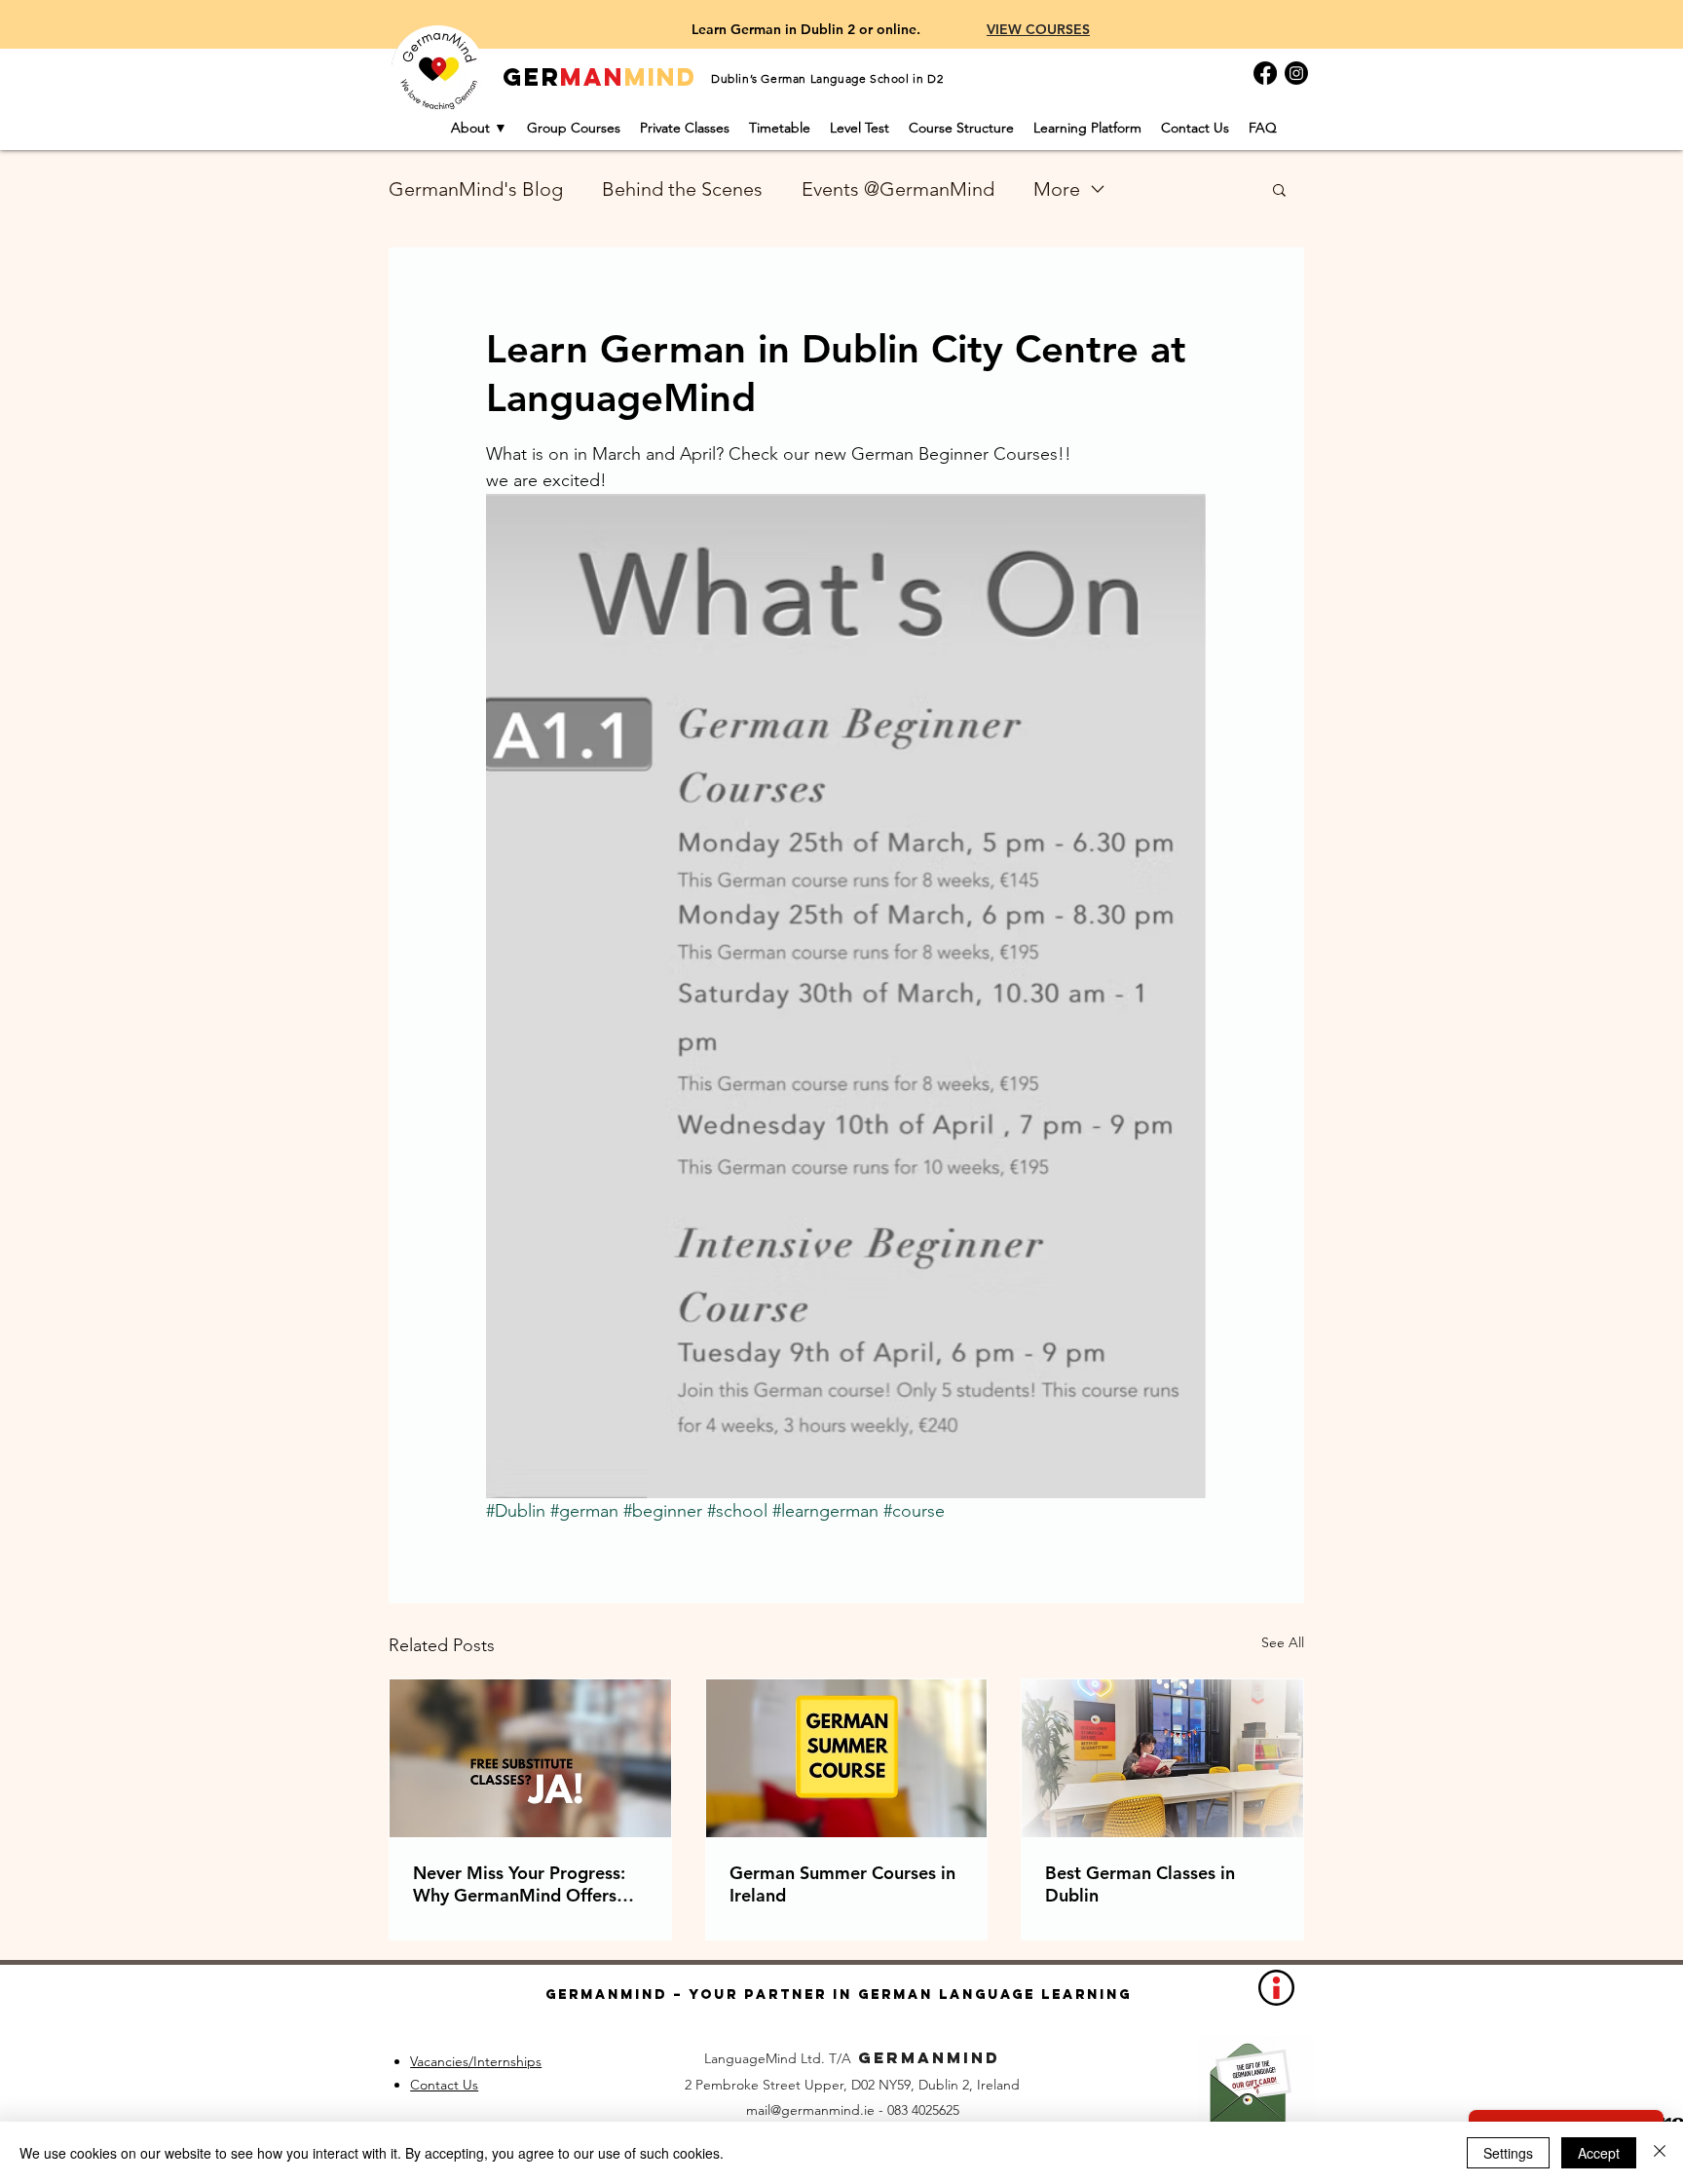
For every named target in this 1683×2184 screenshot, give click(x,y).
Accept (1599, 2153)
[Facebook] (1265, 73)
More (1057, 189)
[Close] (1660, 2153)
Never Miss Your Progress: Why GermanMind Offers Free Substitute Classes (519, 1884)
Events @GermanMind (898, 189)
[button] (1279, 189)
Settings (1508, 2153)
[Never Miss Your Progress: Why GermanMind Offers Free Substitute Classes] (530, 1758)
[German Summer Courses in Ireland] (847, 1758)
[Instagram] (1296, 73)
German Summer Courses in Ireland (842, 1884)
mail (758, 2110)
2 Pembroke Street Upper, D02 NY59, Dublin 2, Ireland (852, 2085)
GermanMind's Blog (476, 189)
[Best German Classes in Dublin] (1162, 1758)
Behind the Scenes (682, 189)
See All (1283, 1642)
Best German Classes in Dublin (1140, 1884)
